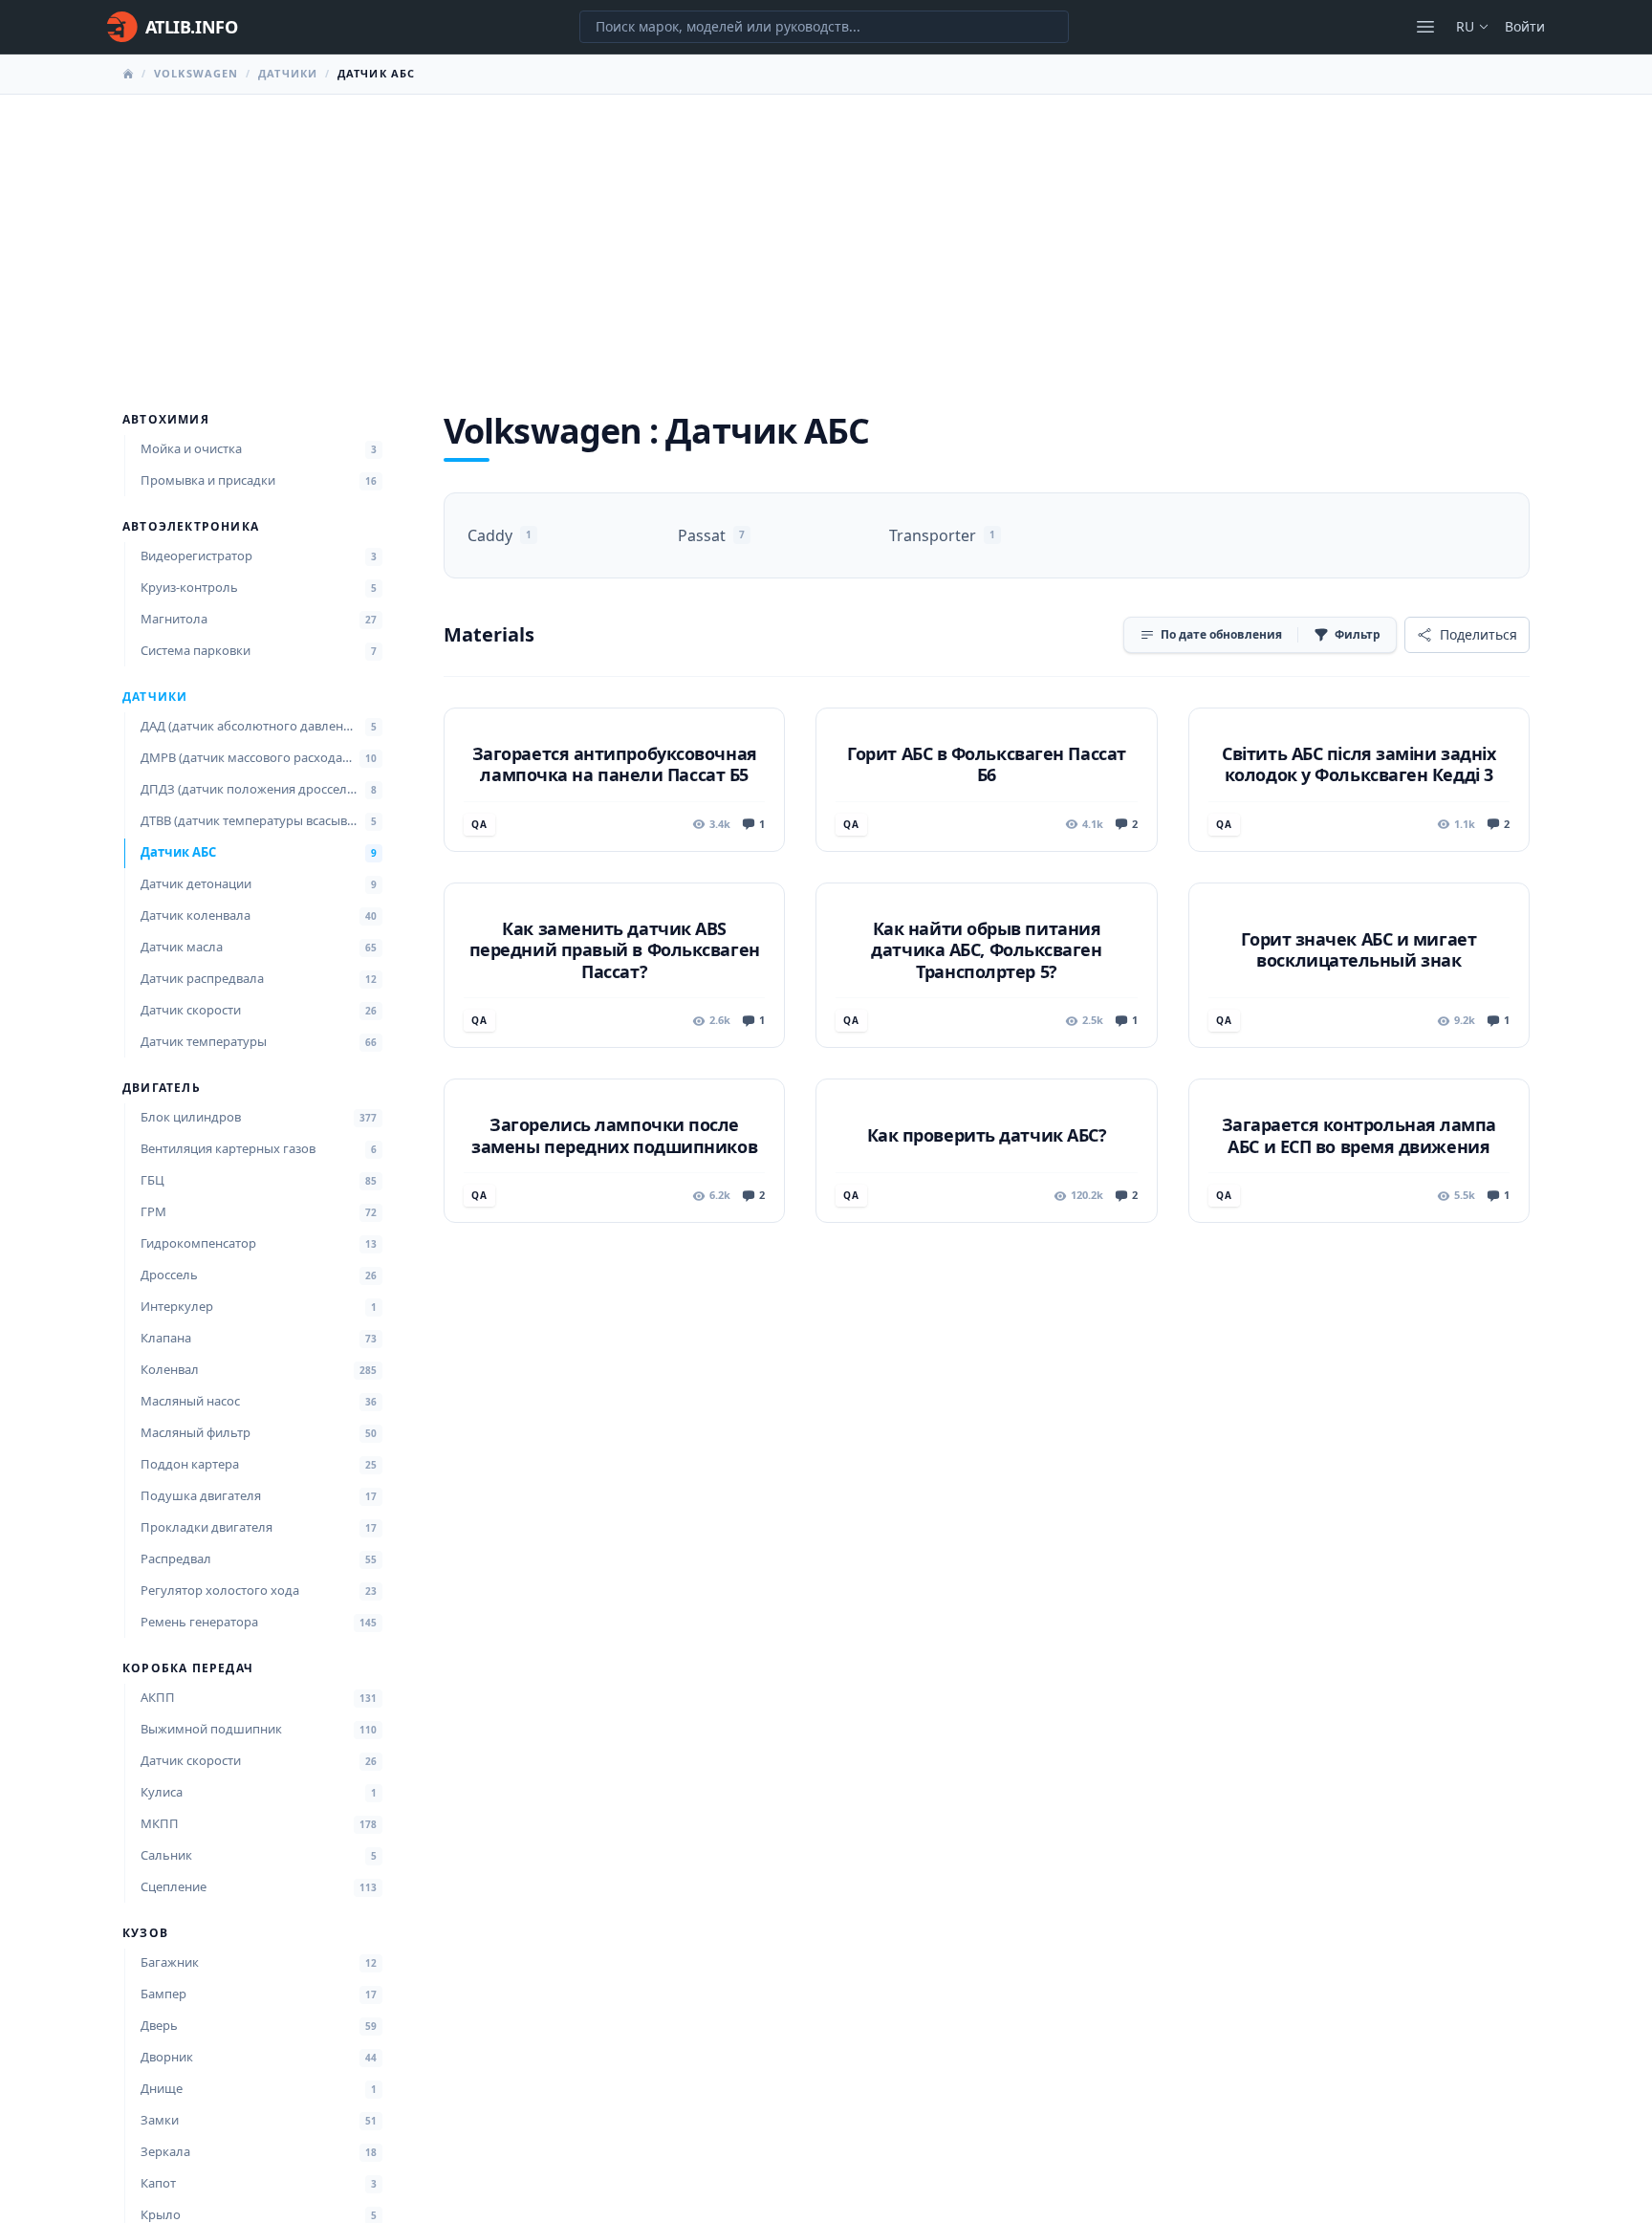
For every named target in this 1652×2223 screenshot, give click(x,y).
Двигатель (162, 1088)
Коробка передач (188, 1668)
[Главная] (128, 74)
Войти (1525, 26)
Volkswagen (196, 73)
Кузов (145, 1933)
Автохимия (166, 420)
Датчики (288, 73)
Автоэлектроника (191, 527)
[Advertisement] (826, 238)
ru (1465, 26)
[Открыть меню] (1425, 27)
